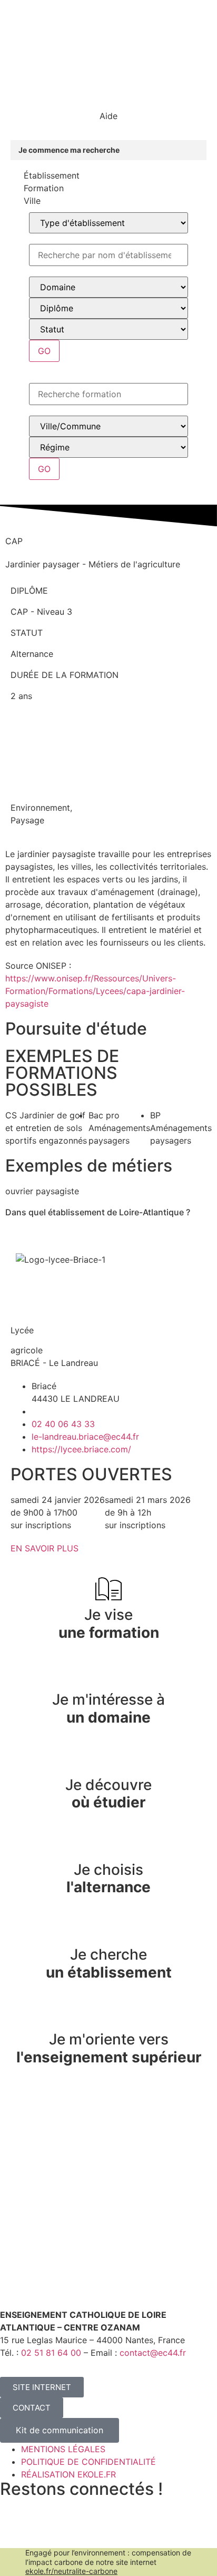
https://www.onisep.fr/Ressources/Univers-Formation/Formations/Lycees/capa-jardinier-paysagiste (95, 991)
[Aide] (108, 96)
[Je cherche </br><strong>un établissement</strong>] (108, 1929)
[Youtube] (71, 2532)
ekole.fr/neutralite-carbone (71, 2571)
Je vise (109, 1624)
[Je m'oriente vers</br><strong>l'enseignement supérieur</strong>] (108, 2013)
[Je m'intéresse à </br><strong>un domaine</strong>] (108, 1674)
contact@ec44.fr (153, 2353)
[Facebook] (42, 2532)
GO (44, 351)
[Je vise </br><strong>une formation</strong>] (108, 1589)
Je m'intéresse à (108, 1708)
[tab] (108, 175)
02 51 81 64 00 (51, 2353)
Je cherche (109, 1963)
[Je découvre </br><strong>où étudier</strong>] (108, 1759)
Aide (108, 116)
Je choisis (108, 1879)
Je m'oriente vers (109, 2048)
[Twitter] (13, 2532)
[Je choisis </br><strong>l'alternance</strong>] (108, 1844)
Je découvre (108, 1794)
